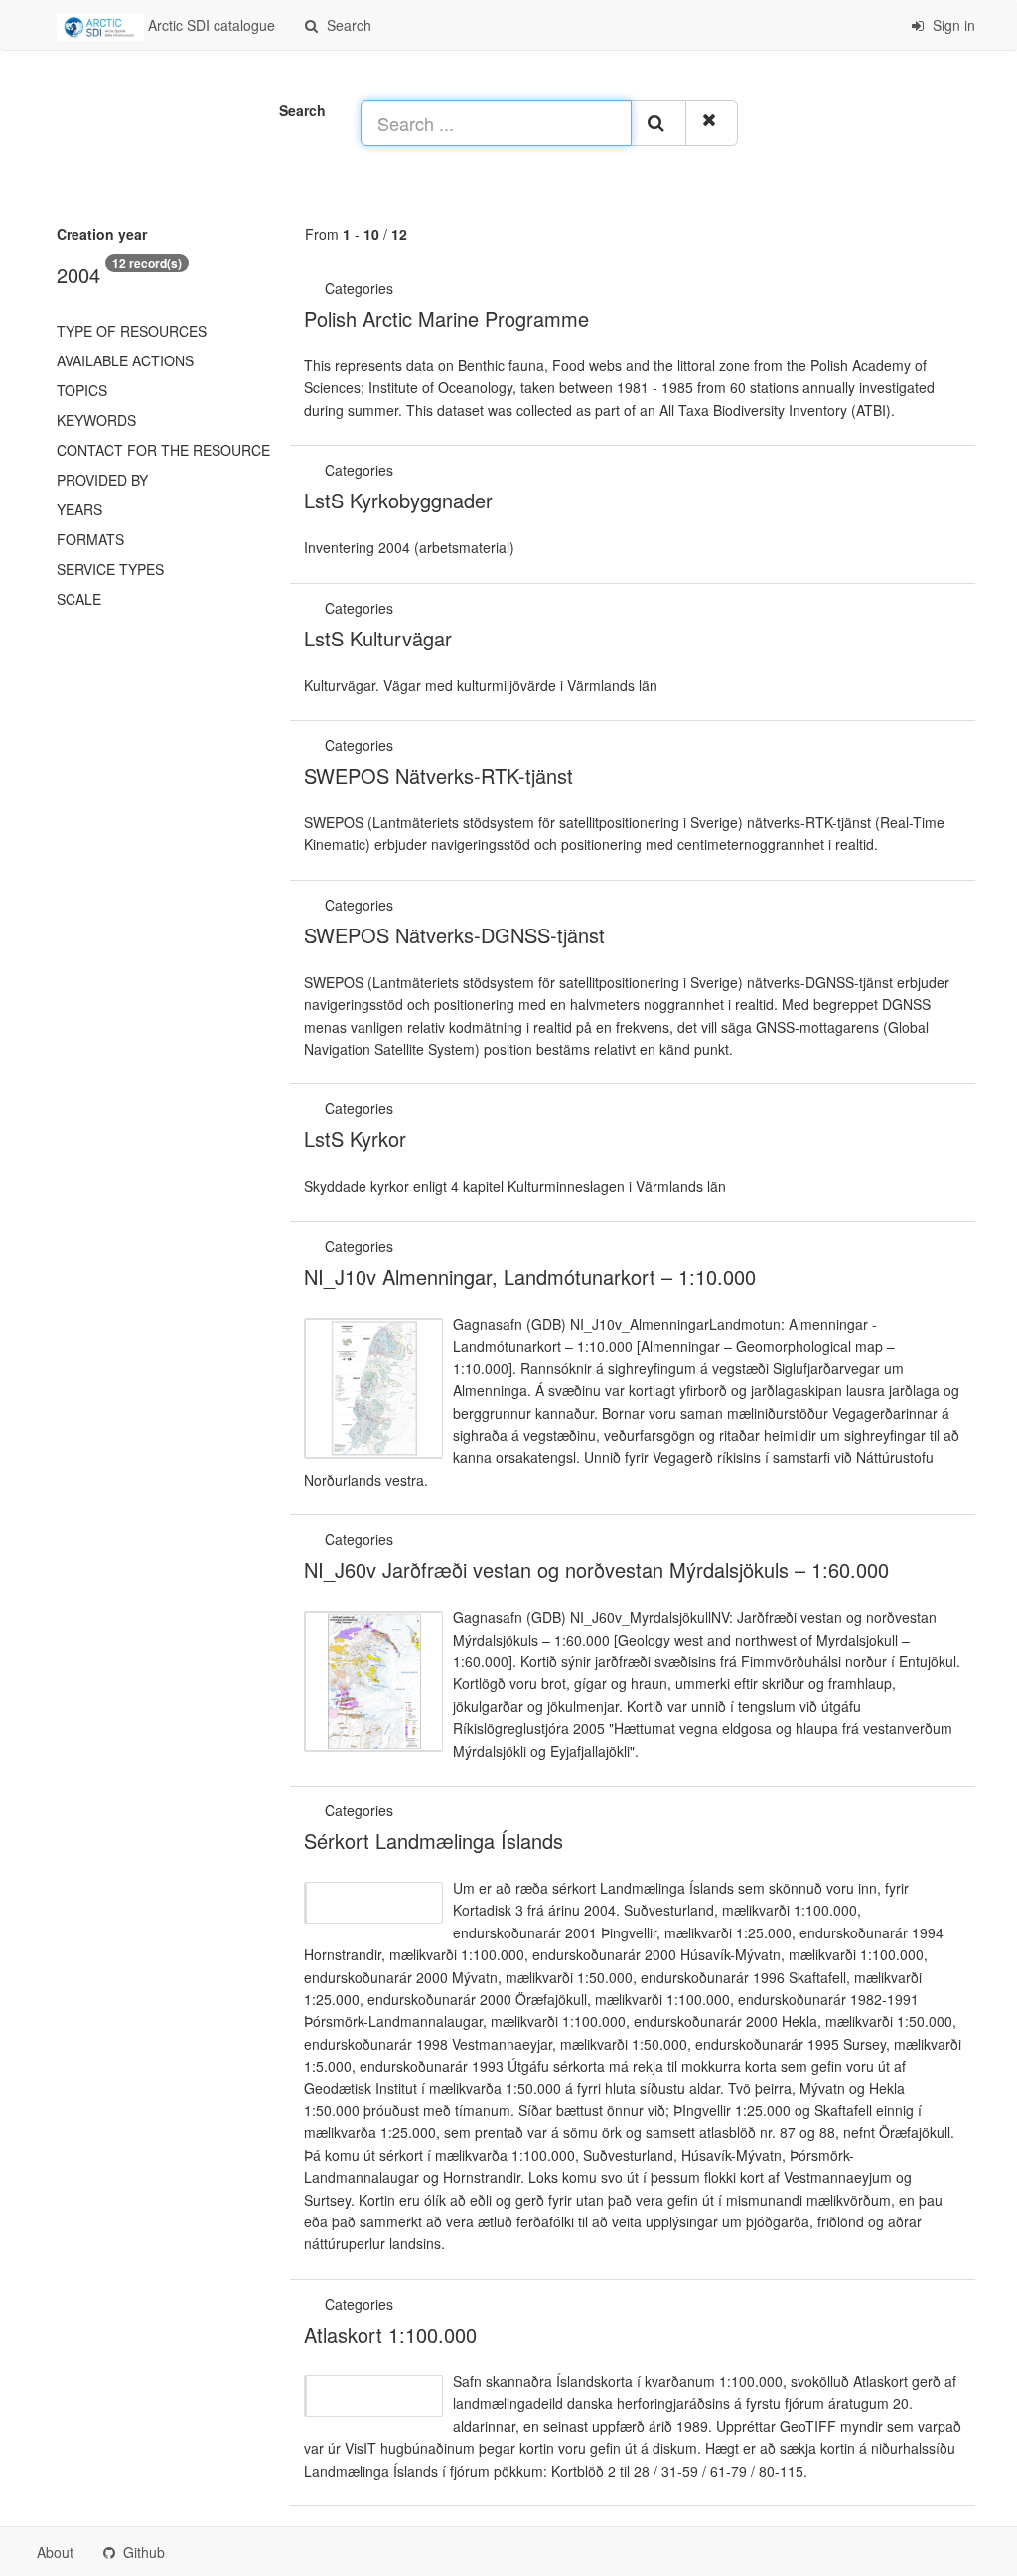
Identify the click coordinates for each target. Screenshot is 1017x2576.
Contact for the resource (163, 450)
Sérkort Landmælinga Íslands (434, 1841)
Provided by (102, 480)
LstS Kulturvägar (378, 638)
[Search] (658, 123)
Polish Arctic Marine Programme (446, 318)
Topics (82, 390)
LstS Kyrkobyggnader (398, 500)
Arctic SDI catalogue (210, 25)
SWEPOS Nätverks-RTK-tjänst (438, 775)
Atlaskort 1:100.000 (390, 2334)
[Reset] (712, 123)
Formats (90, 539)
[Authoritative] (399, 470)
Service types (110, 569)
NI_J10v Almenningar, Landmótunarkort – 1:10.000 (530, 1277)
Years (79, 509)
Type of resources (132, 331)
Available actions (125, 360)
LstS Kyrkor (355, 1139)
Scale (79, 599)
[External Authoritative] (399, 288)
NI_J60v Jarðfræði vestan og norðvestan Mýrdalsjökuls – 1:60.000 (596, 1570)
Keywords (96, 420)
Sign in (952, 25)
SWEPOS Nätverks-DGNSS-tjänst (454, 935)
